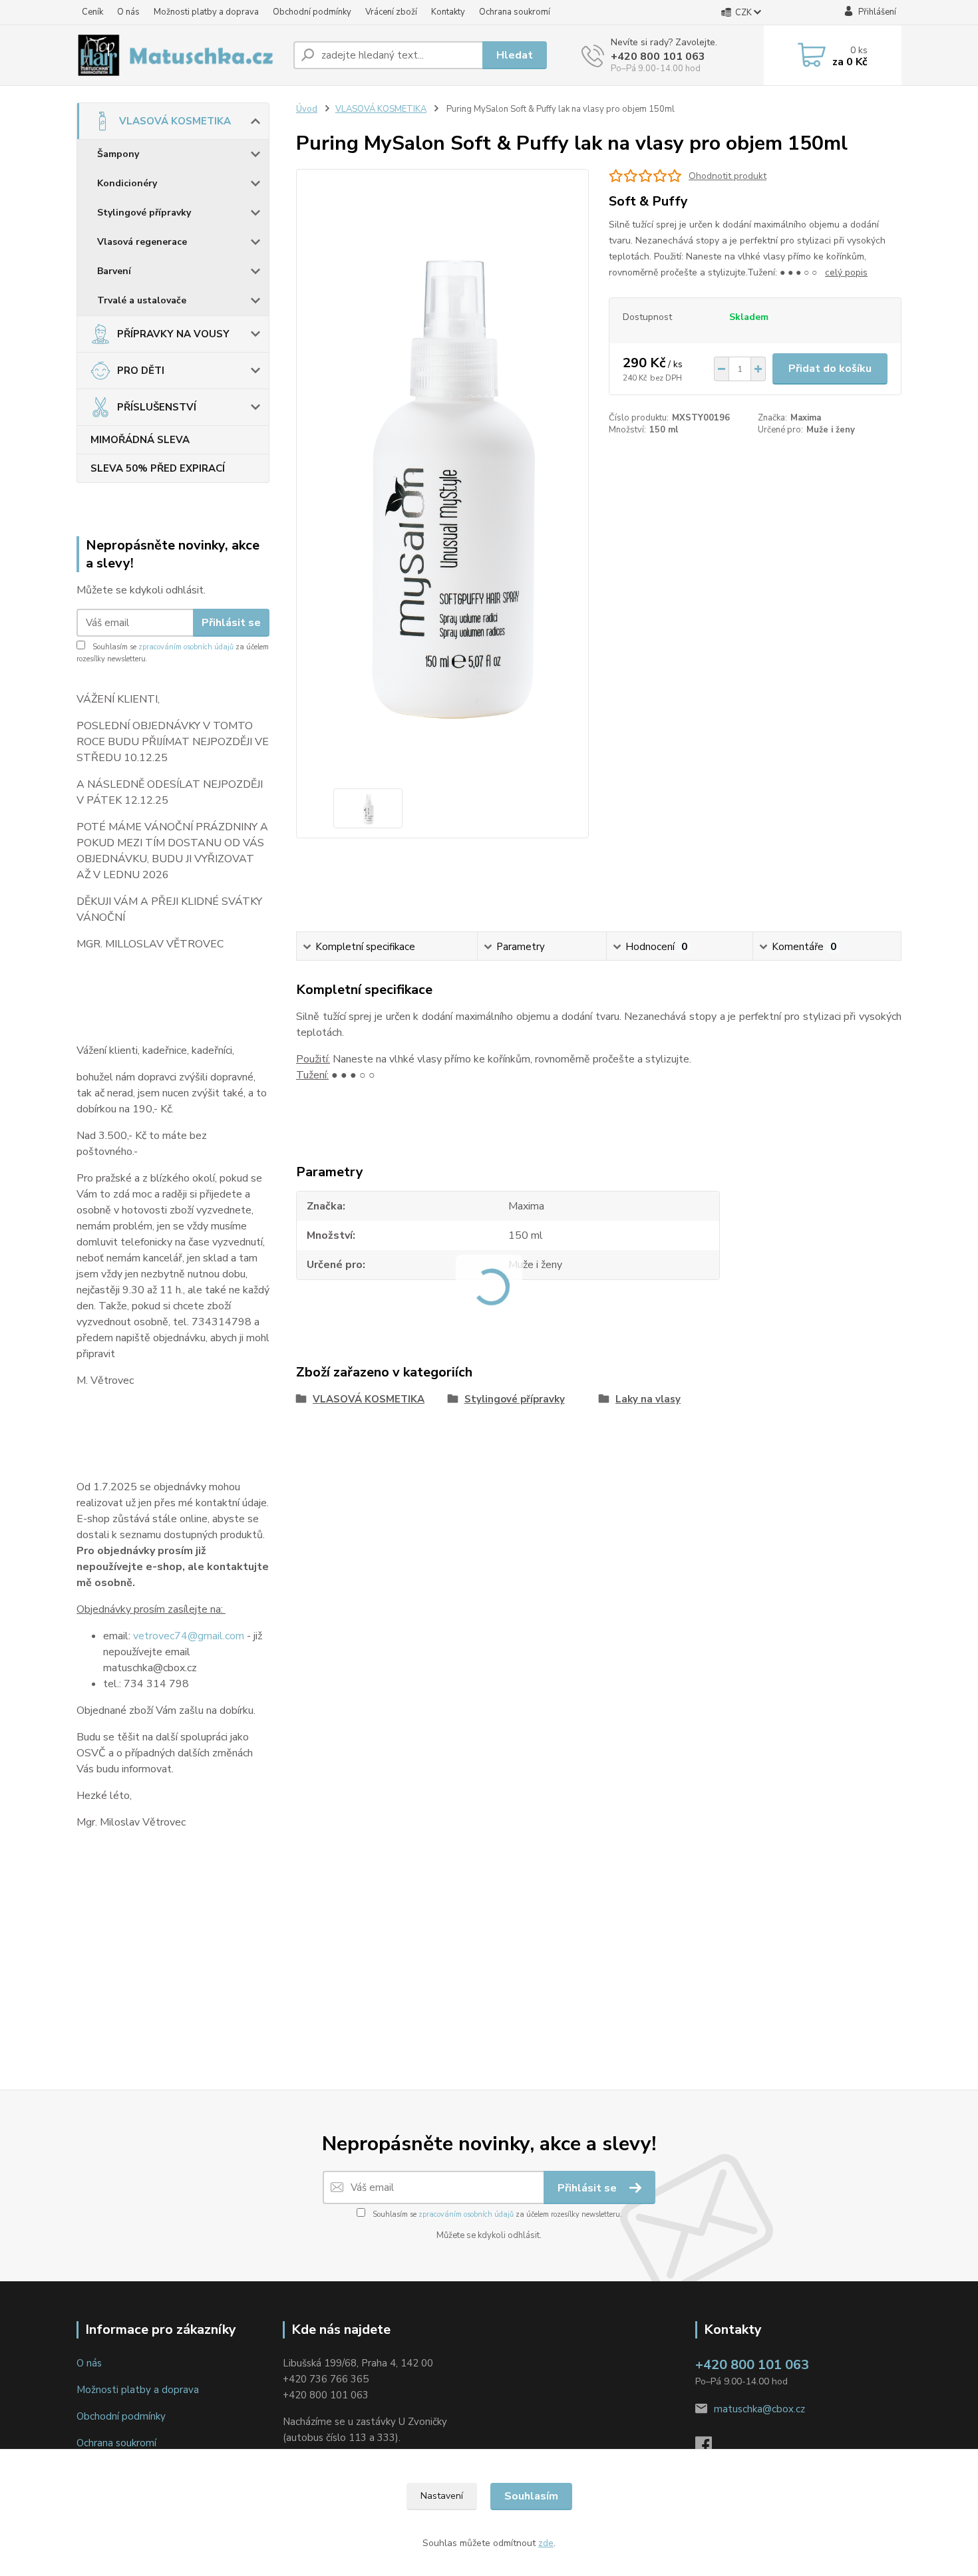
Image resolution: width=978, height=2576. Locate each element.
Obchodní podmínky (312, 12)
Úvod (307, 109)
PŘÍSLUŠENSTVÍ (157, 407)
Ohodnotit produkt (728, 176)
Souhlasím (531, 2496)
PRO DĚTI (141, 371)
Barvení (114, 271)
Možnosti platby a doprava (206, 12)
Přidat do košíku (830, 369)
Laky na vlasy (648, 1399)
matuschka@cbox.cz (759, 2409)
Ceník (92, 12)
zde (546, 2543)
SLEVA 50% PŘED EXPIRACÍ (158, 468)
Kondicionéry (127, 183)
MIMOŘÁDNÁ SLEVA (140, 440)
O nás (128, 12)
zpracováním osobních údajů (186, 647)
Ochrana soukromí (515, 12)
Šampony (118, 154)
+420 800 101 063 (658, 57)
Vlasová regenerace (142, 242)
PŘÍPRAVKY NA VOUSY (173, 334)
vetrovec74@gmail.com (189, 1636)
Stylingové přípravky (144, 213)
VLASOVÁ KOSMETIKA (175, 121)
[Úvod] (180, 55)
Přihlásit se (231, 623)
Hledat (515, 55)
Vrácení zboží (391, 12)
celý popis (846, 272)
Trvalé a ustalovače (142, 300)
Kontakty (448, 12)
